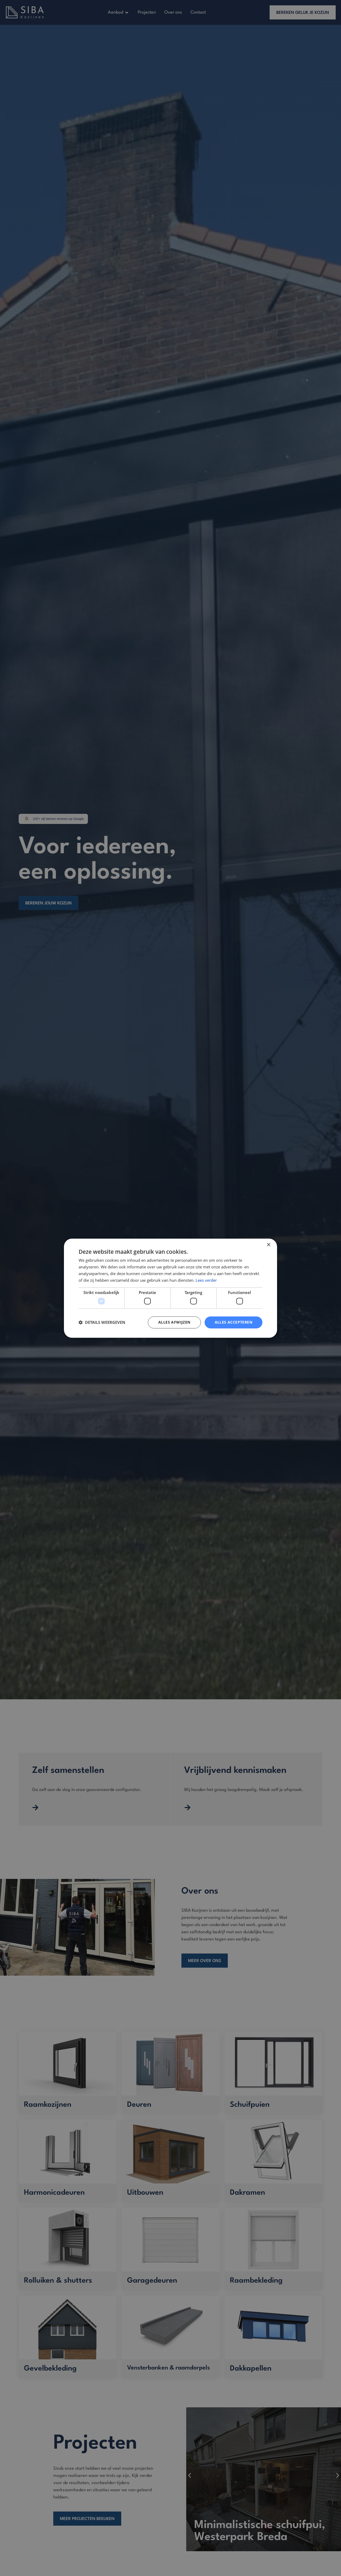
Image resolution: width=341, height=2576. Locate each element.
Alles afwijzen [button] (174, 1322)
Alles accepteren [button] (234, 1322)
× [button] (268, 1245)
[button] (102, 1322)
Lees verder (206, 1280)
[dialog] (170, 1288)
